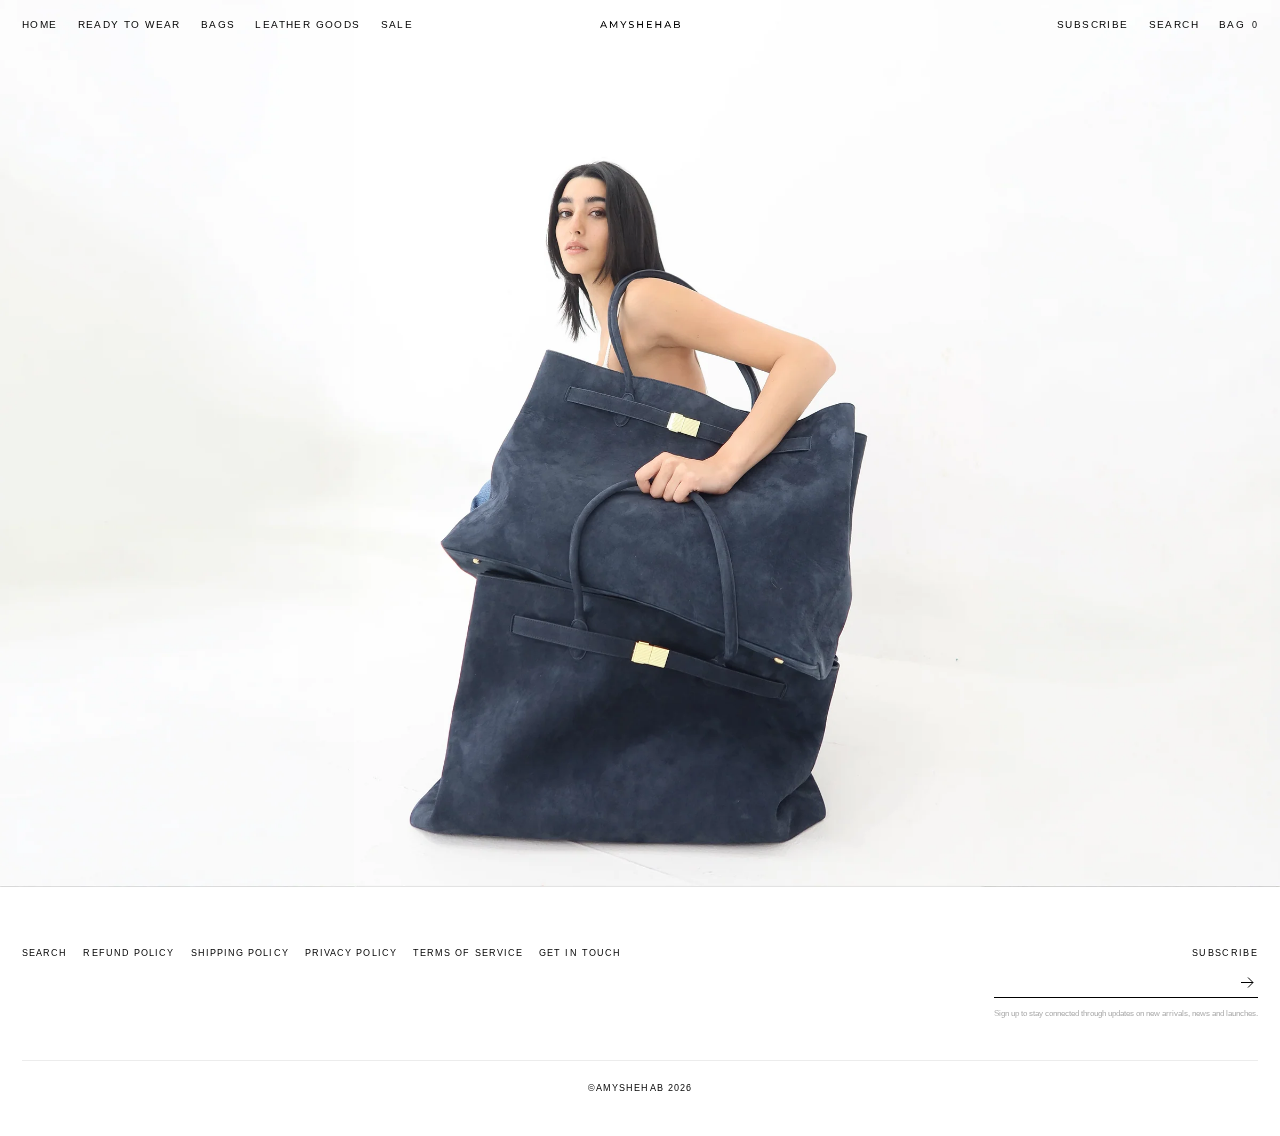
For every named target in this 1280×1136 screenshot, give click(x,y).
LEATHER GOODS (307, 24)
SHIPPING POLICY (240, 953)
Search (1174, 24)
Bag (1238, 24)
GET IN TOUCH (580, 953)
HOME (40, 24)
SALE (397, 24)
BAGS (218, 24)
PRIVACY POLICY (351, 953)
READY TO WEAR (129, 24)
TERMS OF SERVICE (468, 953)
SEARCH (44, 953)
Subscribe (1093, 24)
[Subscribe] (1247, 983)
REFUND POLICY (128, 953)
